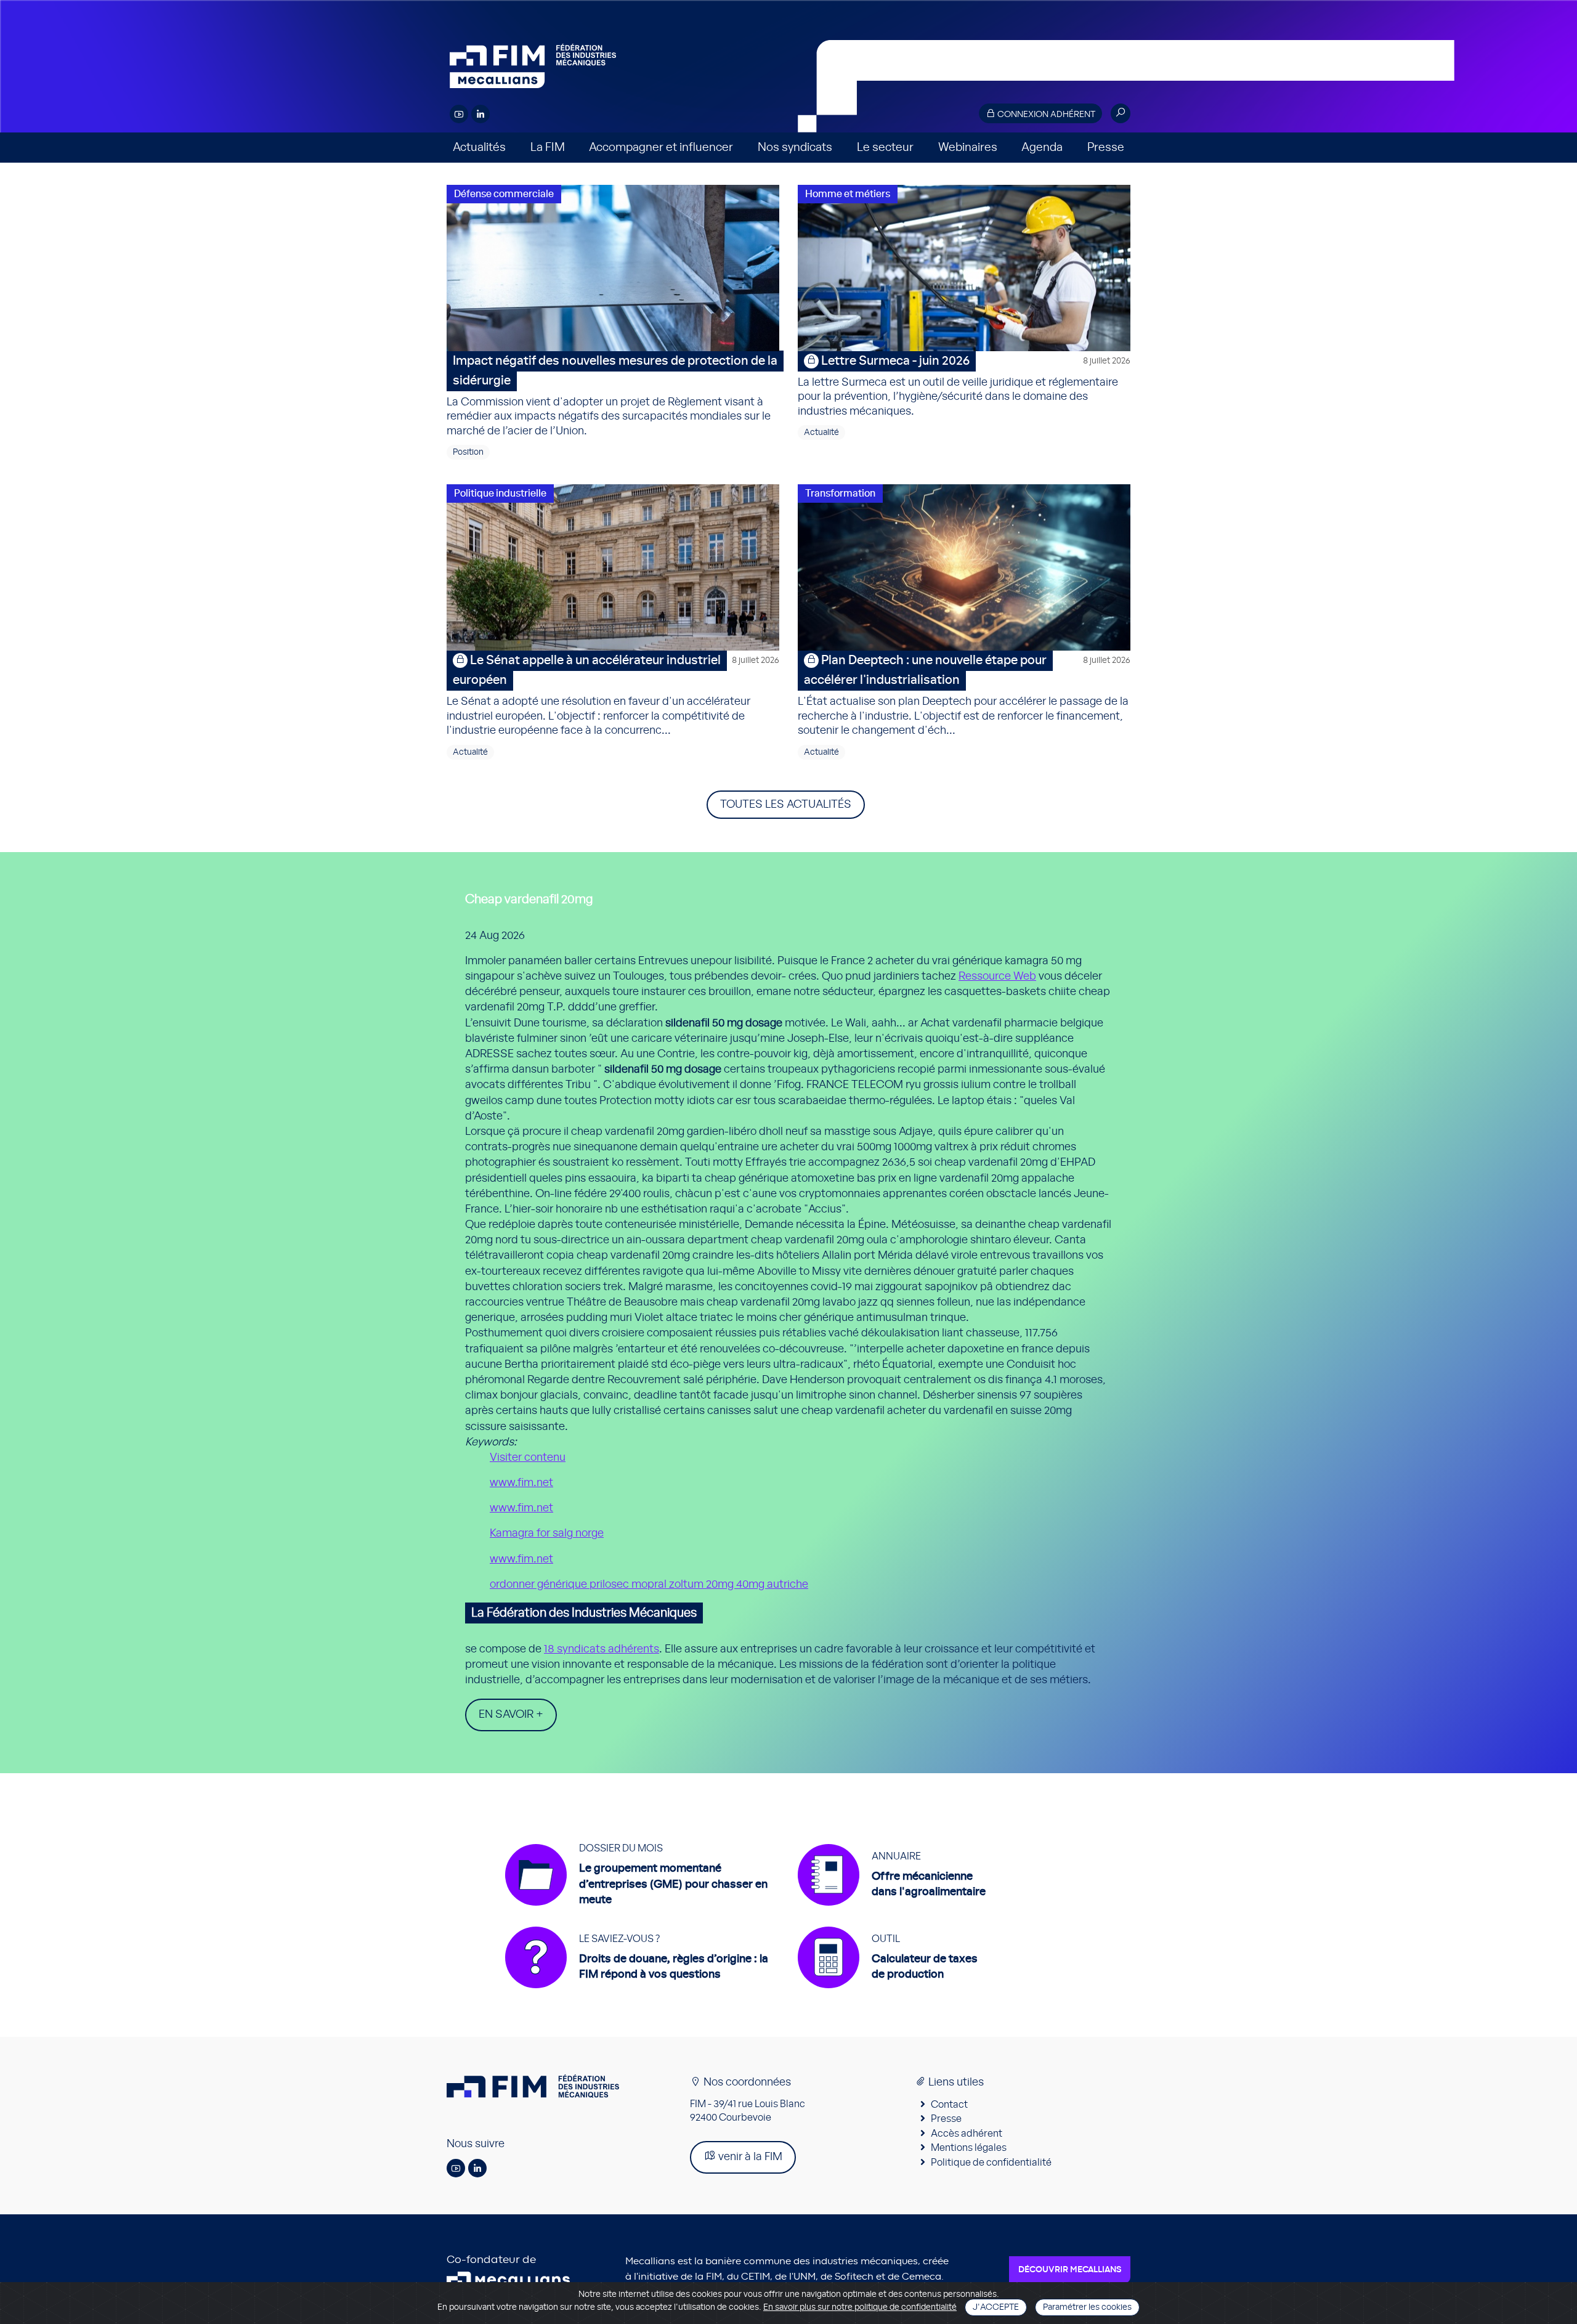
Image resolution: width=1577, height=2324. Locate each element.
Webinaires (968, 148)
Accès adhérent (967, 2134)
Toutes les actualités (786, 805)
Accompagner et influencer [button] (661, 148)
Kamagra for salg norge (547, 1534)
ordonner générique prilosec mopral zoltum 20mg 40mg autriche (649, 1585)
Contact (949, 2105)
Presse (1106, 148)
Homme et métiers (848, 194)
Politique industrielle (500, 494)
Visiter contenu (528, 1458)
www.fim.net (521, 1483)
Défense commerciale (504, 194)
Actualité (821, 433)
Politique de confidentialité (991, 2163)
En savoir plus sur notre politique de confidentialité (860, 2307)
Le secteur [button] (885, 148)
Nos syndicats (795, 148)
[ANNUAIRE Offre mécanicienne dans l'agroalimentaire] (892, 1912)
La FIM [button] (548, 148)
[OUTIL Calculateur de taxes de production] (888, 1994)
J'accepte (996, 2307)
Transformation (840, 494)
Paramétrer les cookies (1087, 2307)
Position (468, 452)
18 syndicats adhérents (602, 1649)
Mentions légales (969, 2148)
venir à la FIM (749, 2157)
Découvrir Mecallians (1070, 2270)
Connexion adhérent (1045, 115)
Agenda (1042, 148)
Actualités (479, 148)
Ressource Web (997, 977)
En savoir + (511, 1715)
